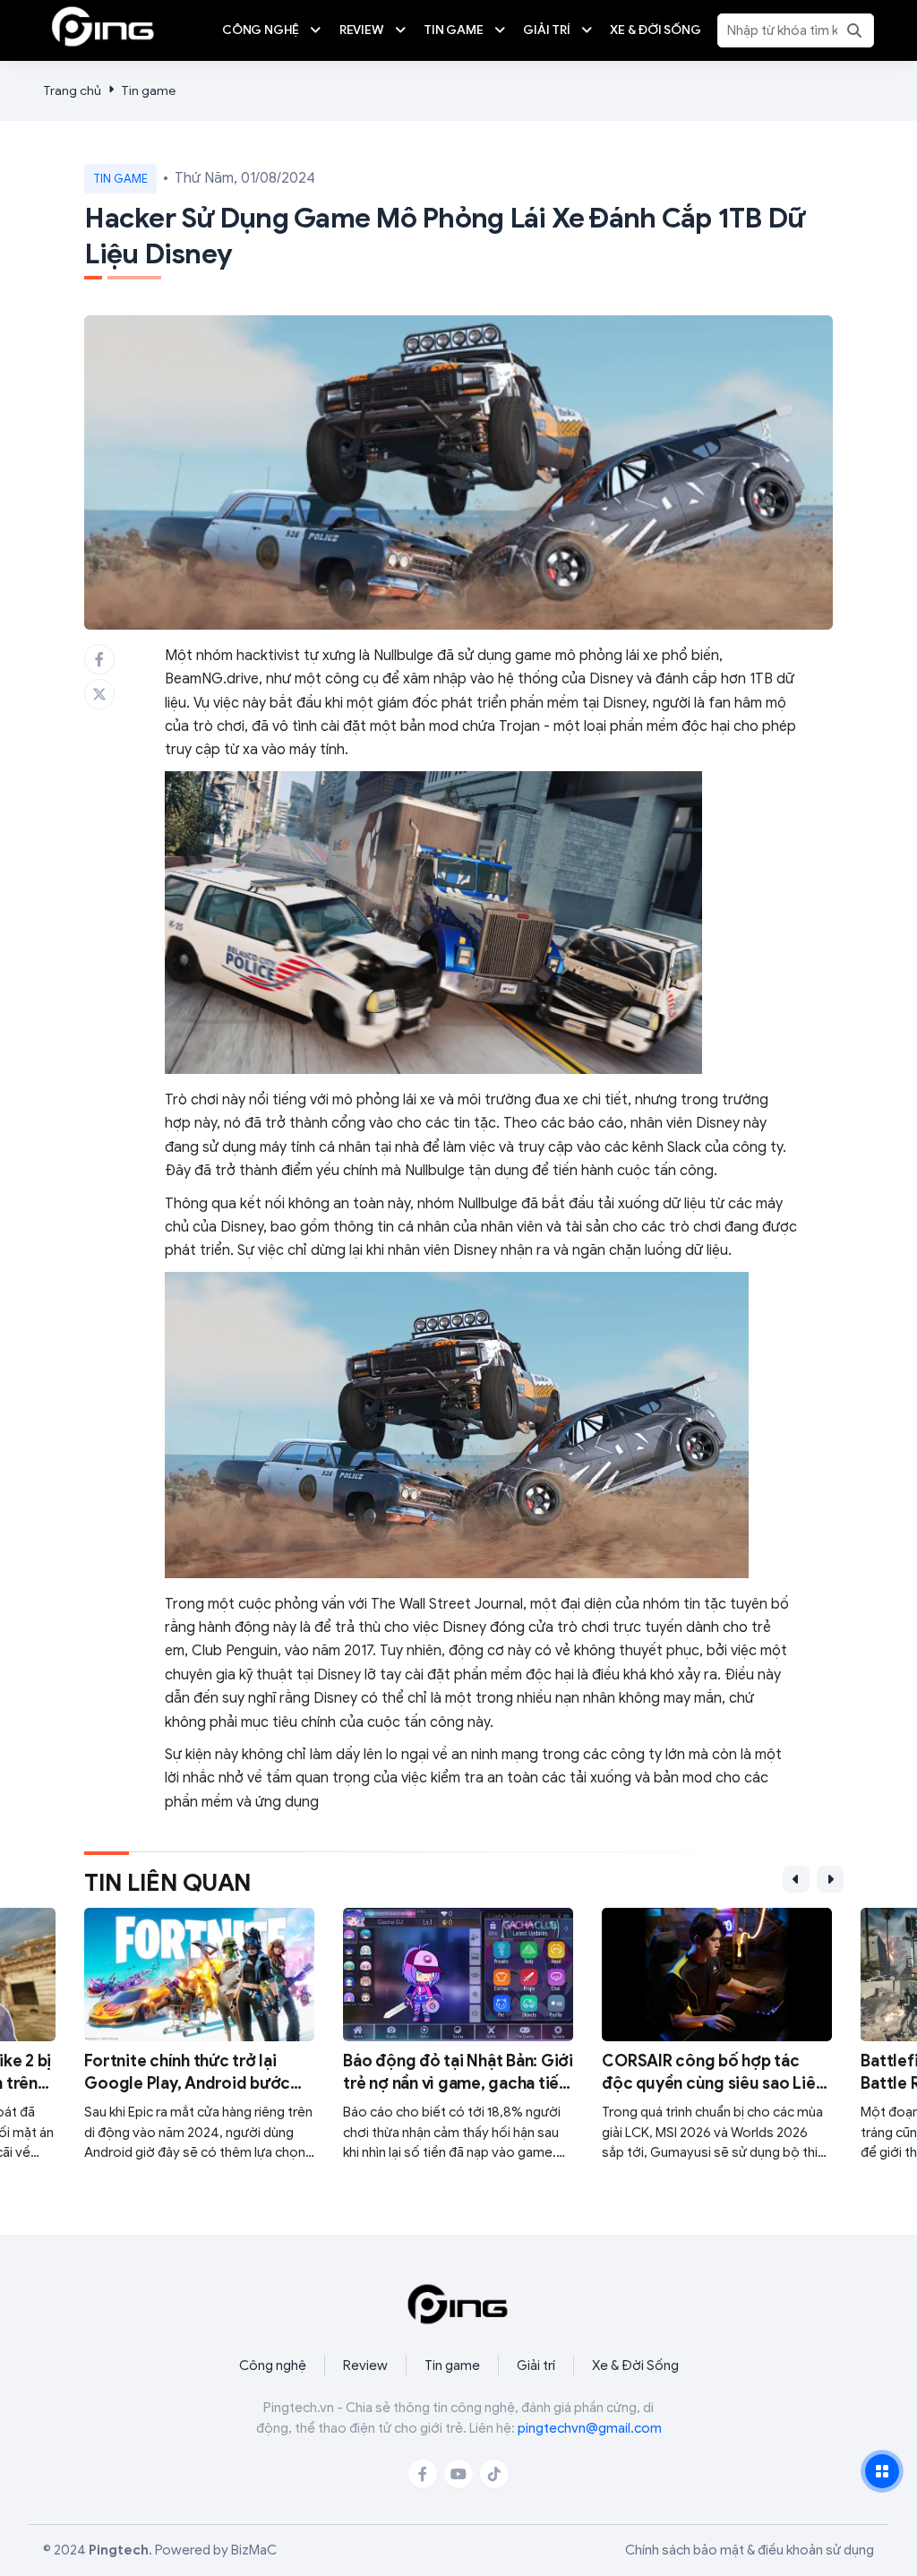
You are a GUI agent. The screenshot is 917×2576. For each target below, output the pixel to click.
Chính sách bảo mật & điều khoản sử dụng (750, 2550)
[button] (796, 1879)
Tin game (148, 91)
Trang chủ (72, 91)
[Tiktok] (494, 2474)
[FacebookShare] (99, 659)
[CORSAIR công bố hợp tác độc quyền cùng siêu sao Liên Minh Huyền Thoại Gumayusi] (717, 2035)
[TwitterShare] (99, 694)
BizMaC (254, 2550)
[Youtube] (458, 2474)
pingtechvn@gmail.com (590, 2428)
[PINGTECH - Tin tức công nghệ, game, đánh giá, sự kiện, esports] (103, 26)
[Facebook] (423, 2474)
